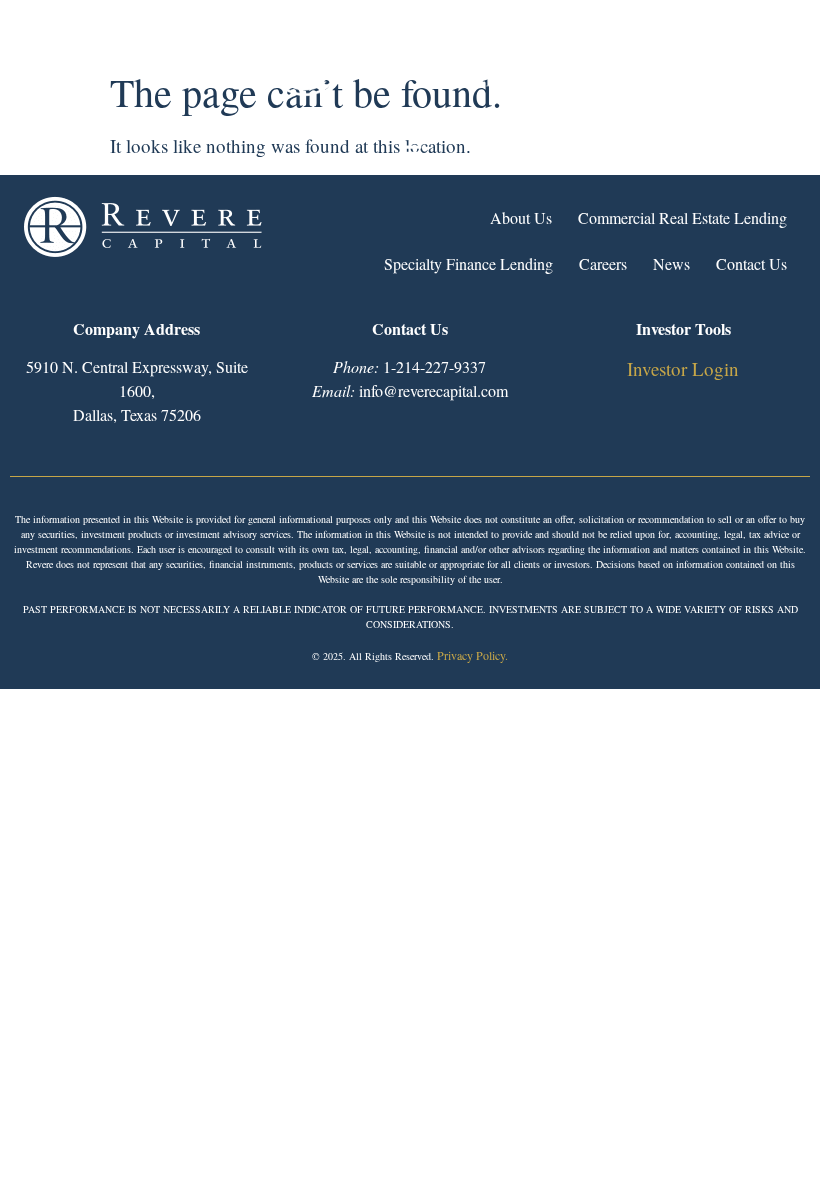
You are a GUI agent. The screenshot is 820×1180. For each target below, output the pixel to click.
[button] (410, 157)
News (671, 263)
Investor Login (683, 368)
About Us (521, 217)
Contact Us (751, 263)
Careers (603, 263)
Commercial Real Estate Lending (682, 217)
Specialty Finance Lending (468, 263)
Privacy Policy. (472, 655)
